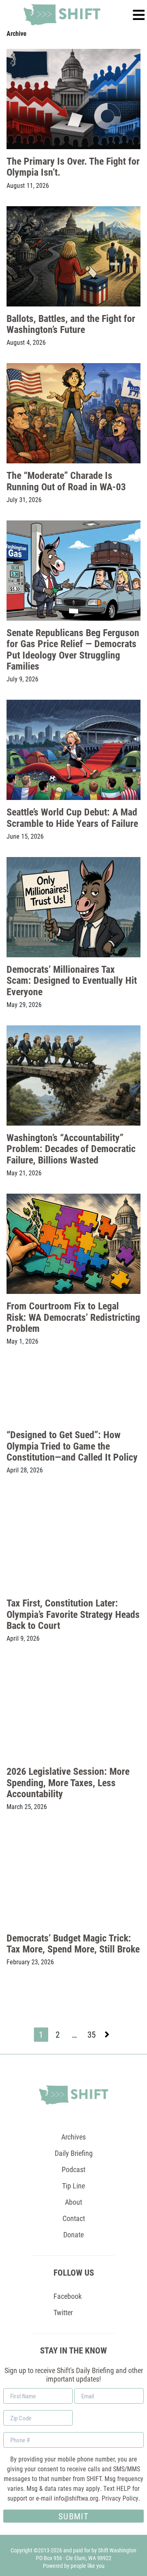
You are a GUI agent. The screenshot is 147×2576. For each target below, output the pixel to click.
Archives (73, 2137)
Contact (74, 2218)
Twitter (63, 2312)
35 (93, 2035)
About (73, 2202)
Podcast (73, 2169)
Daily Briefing (74, 2153)
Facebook (68, 2296)
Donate (73, 2234)
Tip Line (73, 2186)
